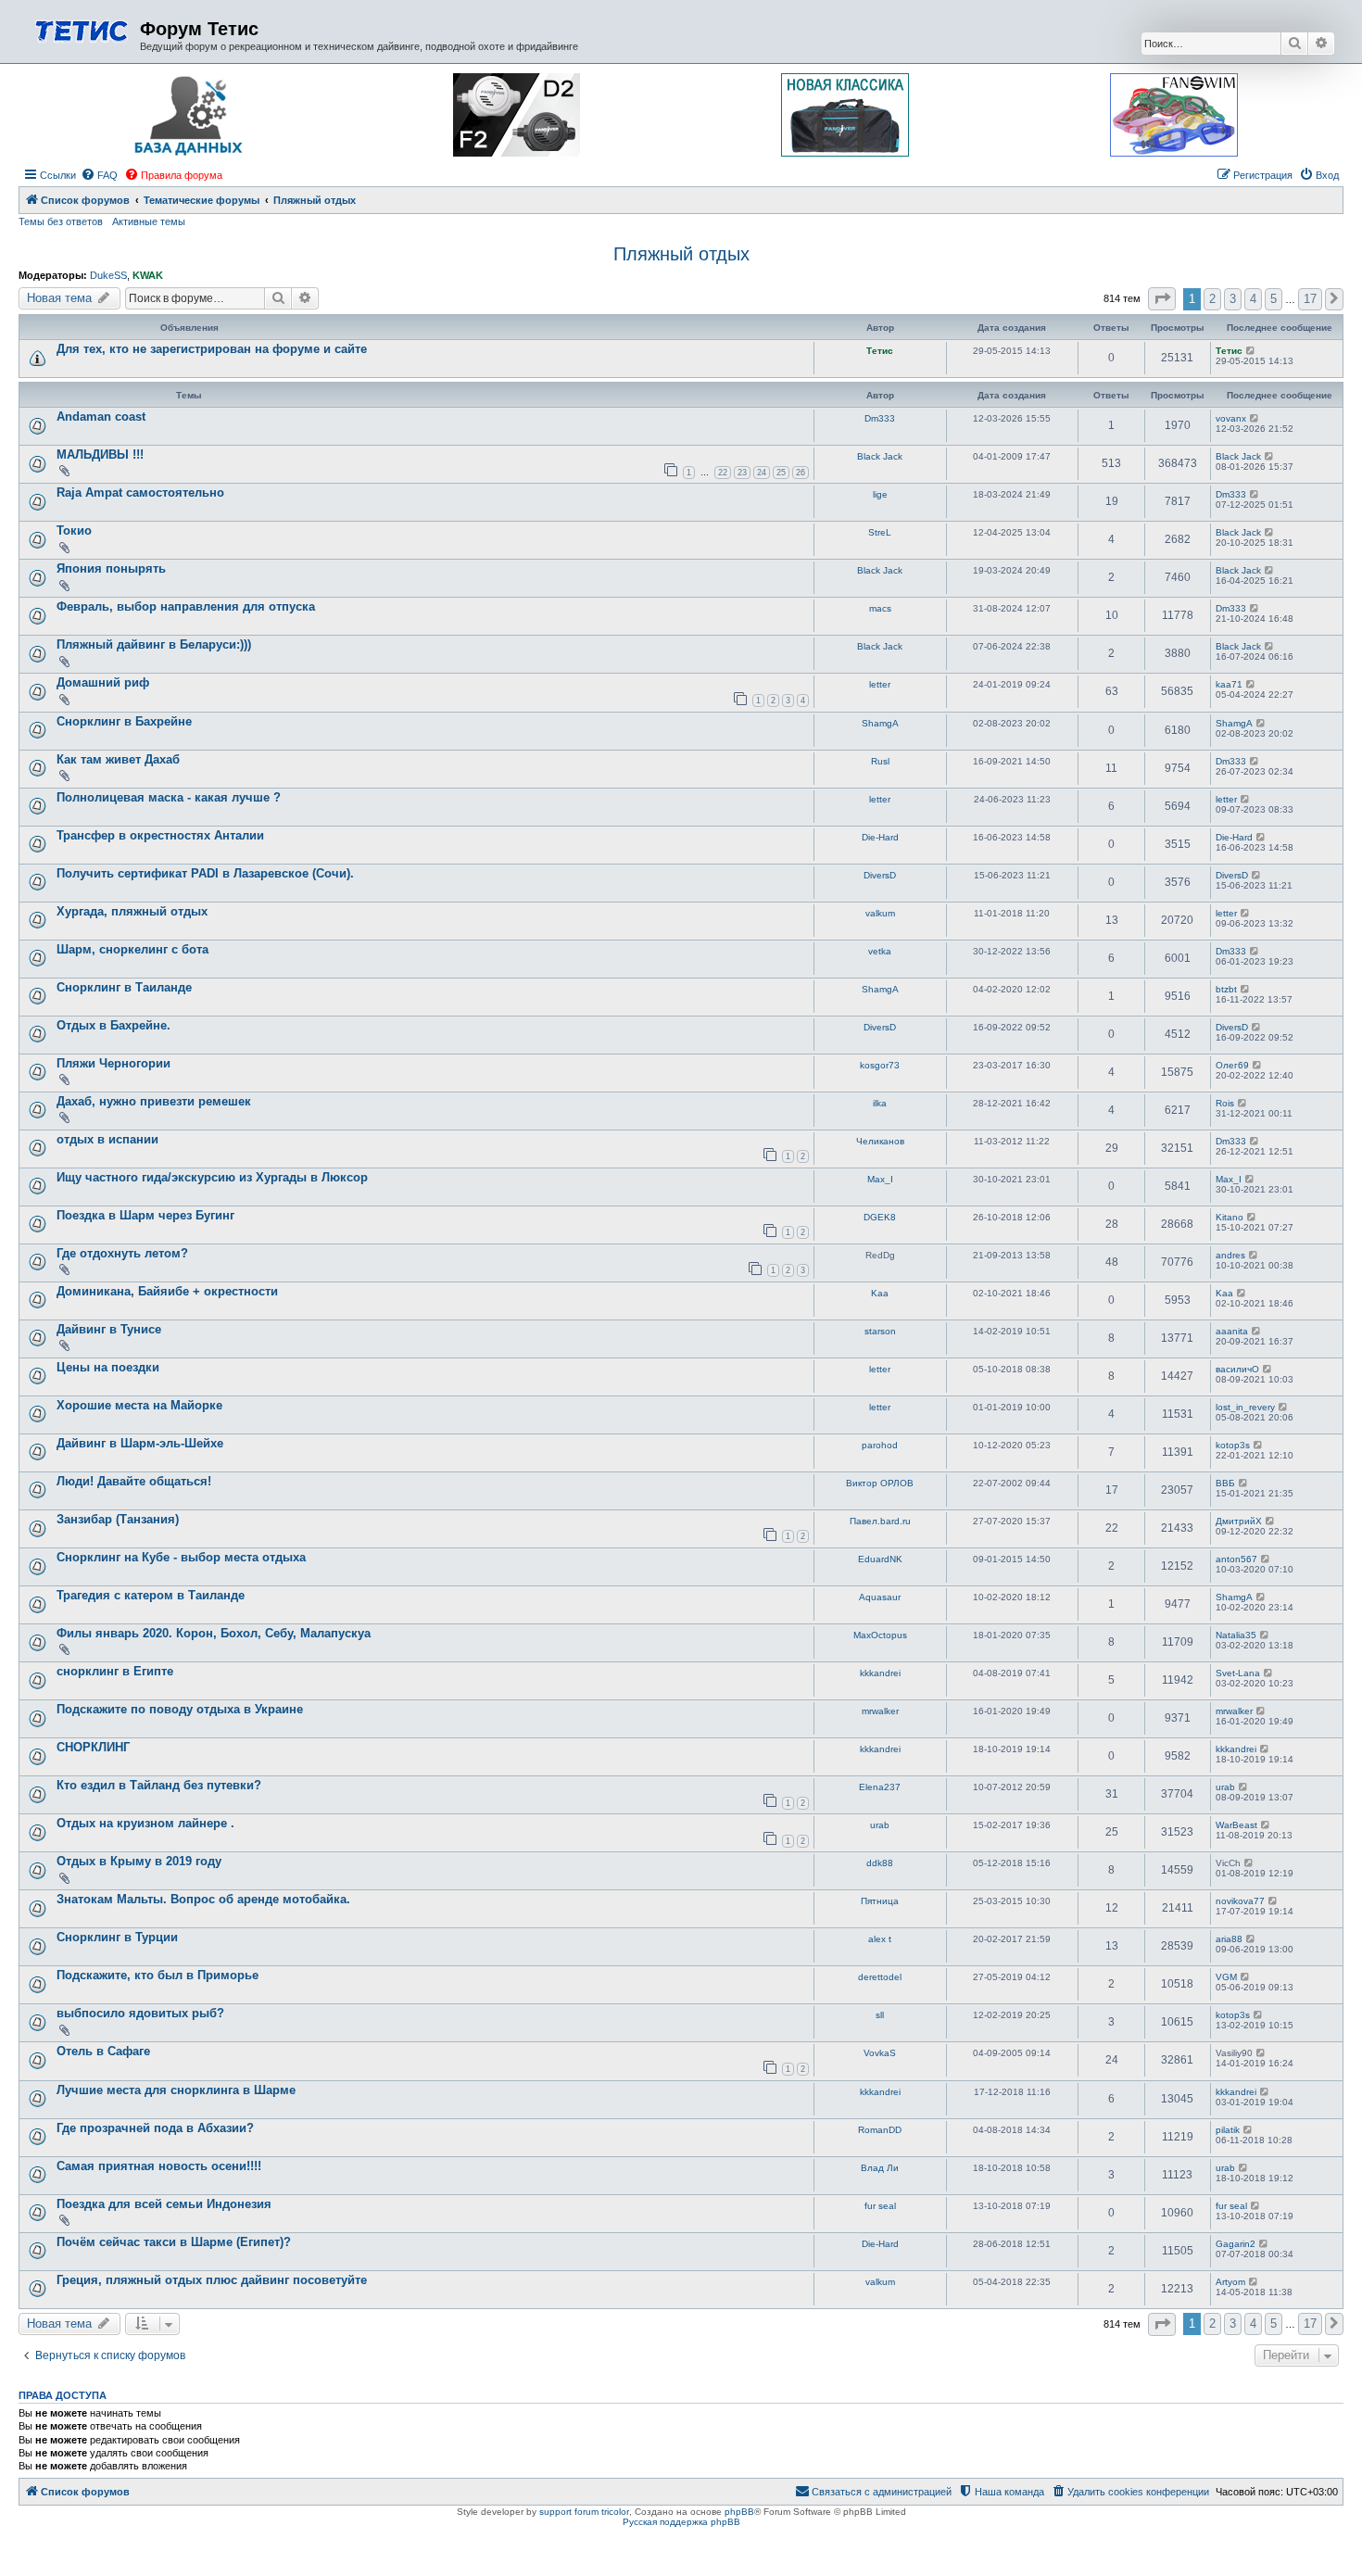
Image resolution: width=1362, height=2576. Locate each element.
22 (723, 473)
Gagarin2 (1236, 2244)
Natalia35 (1236, 1635)
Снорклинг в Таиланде (124, 987)
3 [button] (1233, 299)
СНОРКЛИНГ (93, 1747)
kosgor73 (880, 1065)
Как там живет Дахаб (118, 759)
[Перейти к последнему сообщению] (1251, 351)
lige (880, 494)
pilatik (1228, 2130)
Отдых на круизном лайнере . (145, 1823)
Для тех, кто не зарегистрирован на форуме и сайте (212, 349)
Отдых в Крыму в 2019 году (139, 1861)
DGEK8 (880, 1217)
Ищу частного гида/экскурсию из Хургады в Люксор (212, 1177)
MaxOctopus (880, 1635)
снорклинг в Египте (115, 1671)
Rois (1225, 1103)
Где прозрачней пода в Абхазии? (155, 2128)
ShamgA (880, 723)
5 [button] (1274, 299)
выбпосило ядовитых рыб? (140, 2013)
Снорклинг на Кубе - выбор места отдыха (181, 1557)
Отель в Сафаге (103, 2051)
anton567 (1236, 1559)
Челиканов (880, 1141)
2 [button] (1212, 299)
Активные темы (149, 221)
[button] (1162, 299)
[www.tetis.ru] (82, 29)
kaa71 (1229, 684)
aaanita (1232, 1331)
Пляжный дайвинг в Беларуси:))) (154, 644)
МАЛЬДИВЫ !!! (100, 455)
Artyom (1230, 2282)
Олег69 (1232, 1065)
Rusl (880, 761)
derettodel (880, 1977)
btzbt (1226, 989)
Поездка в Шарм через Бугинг (145, 1215)
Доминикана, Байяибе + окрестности (167, 1291)
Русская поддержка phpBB (681, 2522)
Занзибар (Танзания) (118, 1519)
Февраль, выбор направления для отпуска (186, 606)
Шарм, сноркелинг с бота (132, 949)
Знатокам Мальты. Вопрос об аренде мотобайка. (203, 1899)
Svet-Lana (1238, 1673)
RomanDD (880, 2130)
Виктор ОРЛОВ (880, 1483)
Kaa (880, 1293)
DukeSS (108, 275)
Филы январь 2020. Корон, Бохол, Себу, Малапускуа (214, 1633)
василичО (1237, 1369)
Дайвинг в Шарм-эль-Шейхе (140, 1443)
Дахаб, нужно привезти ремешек (154, 1101)
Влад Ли (880, 2168)
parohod (880, 1445)
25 (781, 473)
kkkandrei (880, 1673)
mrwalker (880, 1711)
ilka (880, 1103)
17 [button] (1310, 299)
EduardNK (880, 1559)
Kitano (1230, 1217)
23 (742, 473)
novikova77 (1240, 1901)
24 (762, 473)
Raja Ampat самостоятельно (140, 492)
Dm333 (880, 418)
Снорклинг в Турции (117, 1937)
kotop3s (1233, 1445)
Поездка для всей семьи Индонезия (164, 2204)
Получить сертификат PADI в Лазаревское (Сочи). (205, 873)
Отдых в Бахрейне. (113, 1025)
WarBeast (1236, 1825)
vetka (880, 951)
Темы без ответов (61, 221)
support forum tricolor (584, 2512)
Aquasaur (880, 1597)
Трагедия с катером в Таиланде (151, 1595)
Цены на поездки (108, 1367)
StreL (880, 532)
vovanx (1231, 418)
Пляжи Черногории (113, 1063)
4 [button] (1253, 299)
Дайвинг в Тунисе (109, 1329)
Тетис (880, 351)
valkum (880, 913)
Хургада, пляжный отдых (132, 911)
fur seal (880, 2206)
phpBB (739, 2512)
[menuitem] (99, 175)
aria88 (1229, 1939)
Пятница (880, 1901)
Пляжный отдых (681, 254)
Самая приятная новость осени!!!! (159, 2166)
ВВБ (1225, 1483)
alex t (880, 1939)
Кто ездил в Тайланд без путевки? (159, 1785)
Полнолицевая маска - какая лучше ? (169, 797)
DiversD (880, 875)
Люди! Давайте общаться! (134, 1481)
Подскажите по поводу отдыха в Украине (180, 1709)
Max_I (880, 1179)
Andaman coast (101, 417)
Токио (74, 530)
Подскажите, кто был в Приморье (158, 1975)
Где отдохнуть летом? (122, 1253)
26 (801, 473)
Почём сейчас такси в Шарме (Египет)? (174, 2242)
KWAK (148, 275)
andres (1230, 1255)
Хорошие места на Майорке (139, 1405)
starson (880, 1331)
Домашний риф (103, 682)
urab (1225, 1787)
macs (880, 608)
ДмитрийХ (1239, 1521)
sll (880, 2015)
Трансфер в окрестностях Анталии (160, 835)
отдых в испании (107, 1139)
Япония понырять (111, 568)
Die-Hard (880, 837)
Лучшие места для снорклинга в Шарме (176, 2090)
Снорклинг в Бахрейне (124, 721)
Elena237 (880, 1787)
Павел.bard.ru (880, 1521)
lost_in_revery (1245, 1407)
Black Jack (880, 456)
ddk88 (880, 1863)
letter (880, 684)
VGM (1226, 1977)
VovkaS (880, 2053)
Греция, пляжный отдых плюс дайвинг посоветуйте (212, 2280)
